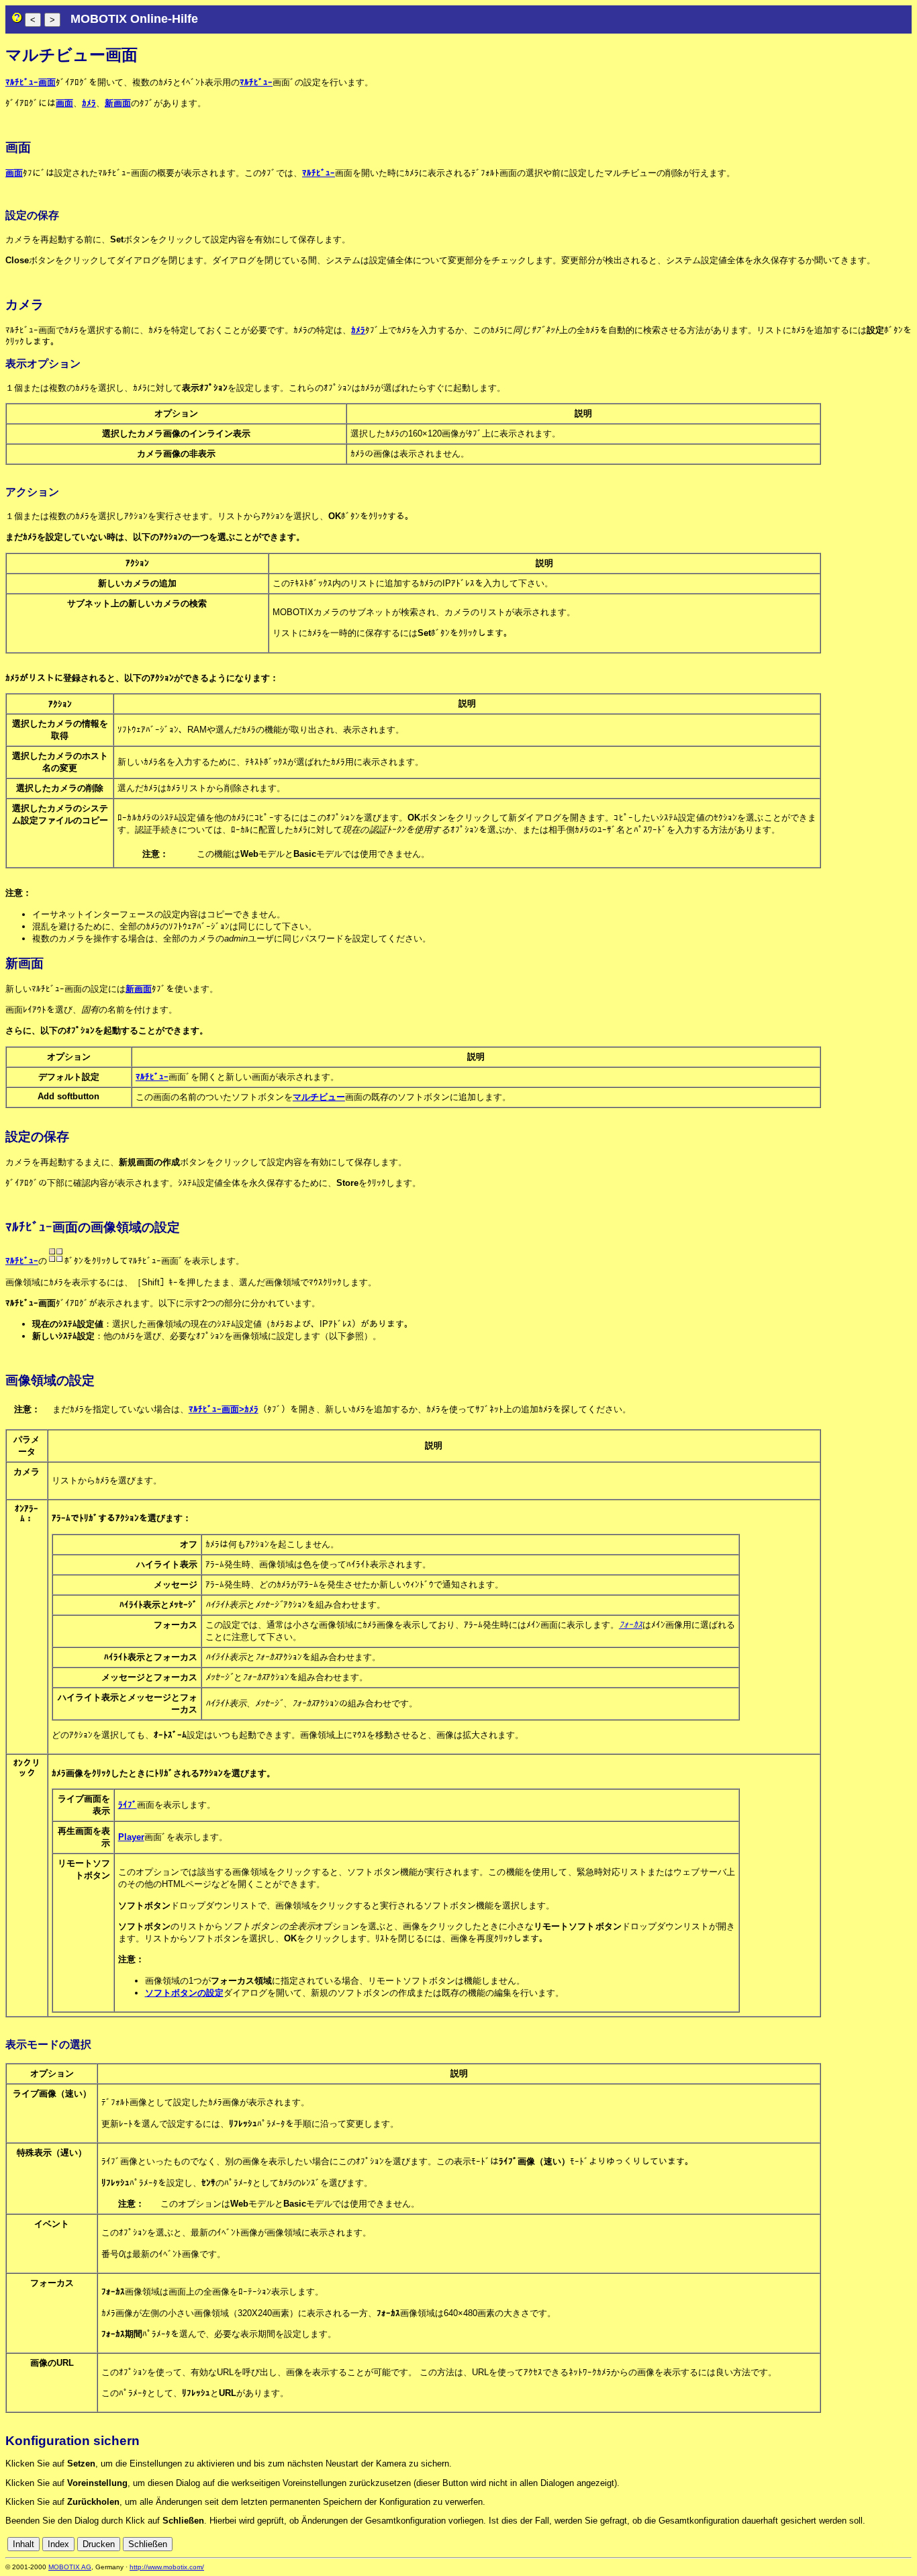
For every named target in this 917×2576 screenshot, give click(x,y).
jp (894, 2544)
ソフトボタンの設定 (184, 1993)
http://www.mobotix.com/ (167, 2567)
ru (906, 2544)
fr (872, 2544)
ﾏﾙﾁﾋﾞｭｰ (256, 82)
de (830, 2544)
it (882, 2544)
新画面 (118, 103)
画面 (64, 103)
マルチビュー (319, 1097)
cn (816, 2544)
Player (131, 1837)
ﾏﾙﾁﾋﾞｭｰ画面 (31, 82)
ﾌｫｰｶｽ (631, 1625)
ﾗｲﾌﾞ (128, 1805)
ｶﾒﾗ (89, 103)
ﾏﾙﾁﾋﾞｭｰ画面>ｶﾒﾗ (224, 1409)
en (845, 2544)
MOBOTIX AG (70, 2567)
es (860, 2544)
